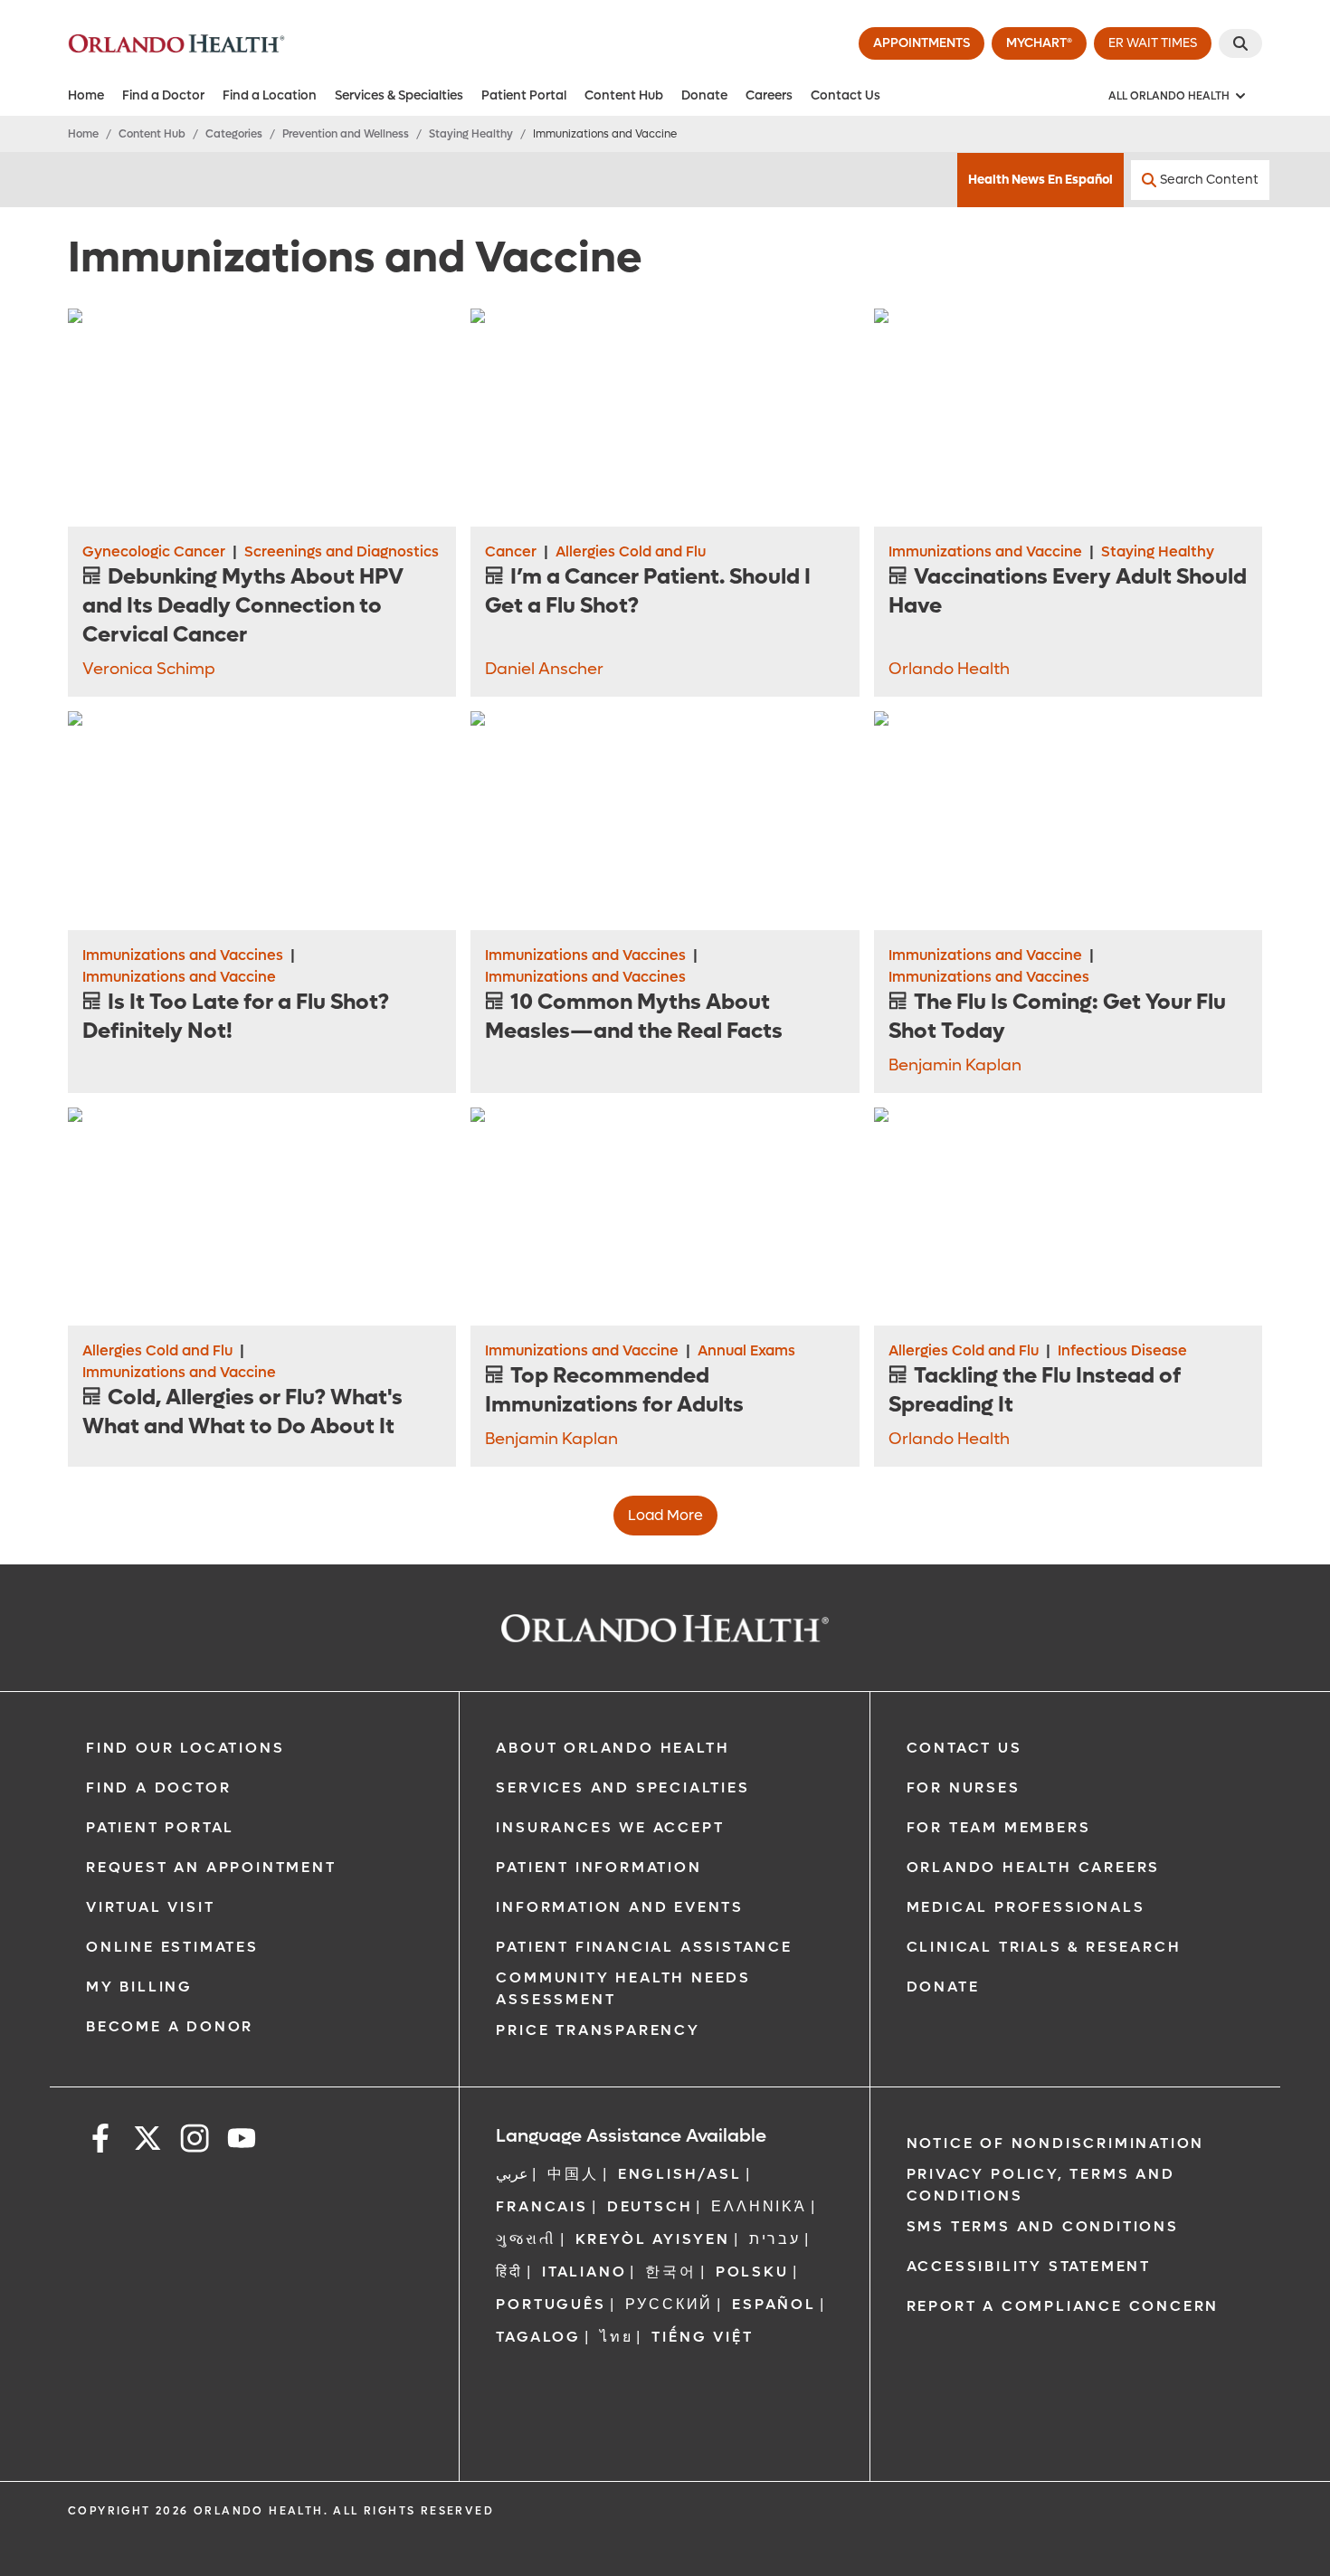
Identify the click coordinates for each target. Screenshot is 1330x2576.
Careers (769, 95)
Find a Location (270, 95)
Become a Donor (170, 2026)
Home (86, 95)
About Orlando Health (613, 1748)
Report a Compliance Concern (1063, 2306)
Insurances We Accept (610, 1827)
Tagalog (538, 2337)
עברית (775, 2239)
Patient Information (598, 1867)
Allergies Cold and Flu (631, 551)
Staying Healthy (471, 134)
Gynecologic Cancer (154, 551)
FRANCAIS (541, 2206)
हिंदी (509, 2272)
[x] (147, 2141)
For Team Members (999, 1827)
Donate (704, 95)
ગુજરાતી (526, 2239)
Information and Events (620, 1907)
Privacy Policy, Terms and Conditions (1041, 2185)
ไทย (616, 2337)
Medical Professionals (1026, 1907)
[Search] (1240, 43)
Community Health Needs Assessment (623, 1988)
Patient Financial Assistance (644, 1947)
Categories (234, 134)
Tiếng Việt (702, 2337)
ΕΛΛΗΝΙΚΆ (759, 2206)
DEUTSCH (650, 2206)
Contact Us (845, 95)
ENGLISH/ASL (680, 2174)
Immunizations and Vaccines (183, 955)
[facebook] (100, 2141)
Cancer (511, 551)
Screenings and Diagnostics (342, 551)
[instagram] (195, 2141)
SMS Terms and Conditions (1043, 2226)
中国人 (573, 2174)
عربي (512, 2174)
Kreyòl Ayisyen (653, 2239)
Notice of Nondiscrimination (1056, 2143)
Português (551, 2304)
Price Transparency (598, 2030)
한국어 (670, 2272)
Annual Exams (746, 1350)
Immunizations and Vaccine (985, 551)
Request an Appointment (211, 1867)
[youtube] (242, 2141)
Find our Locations (185, 1748)
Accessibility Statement (1029, 2266)
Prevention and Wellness (346, 134)
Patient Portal (524, 95)
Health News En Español (1040, 180)
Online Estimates (172, 1947)
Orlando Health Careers (1034, 1867)
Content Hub (624, 95)
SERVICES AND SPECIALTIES (622, 1787)
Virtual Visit (150, 1907)
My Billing (139, 1987)
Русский (670, 2304)
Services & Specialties (399, 95)
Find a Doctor (163, 95)
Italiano (584, 2272)
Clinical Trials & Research (1044, 1947)
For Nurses (964, 1787)
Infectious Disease (1122, 1350)
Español (774, 2304)
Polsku (752, 2272)
